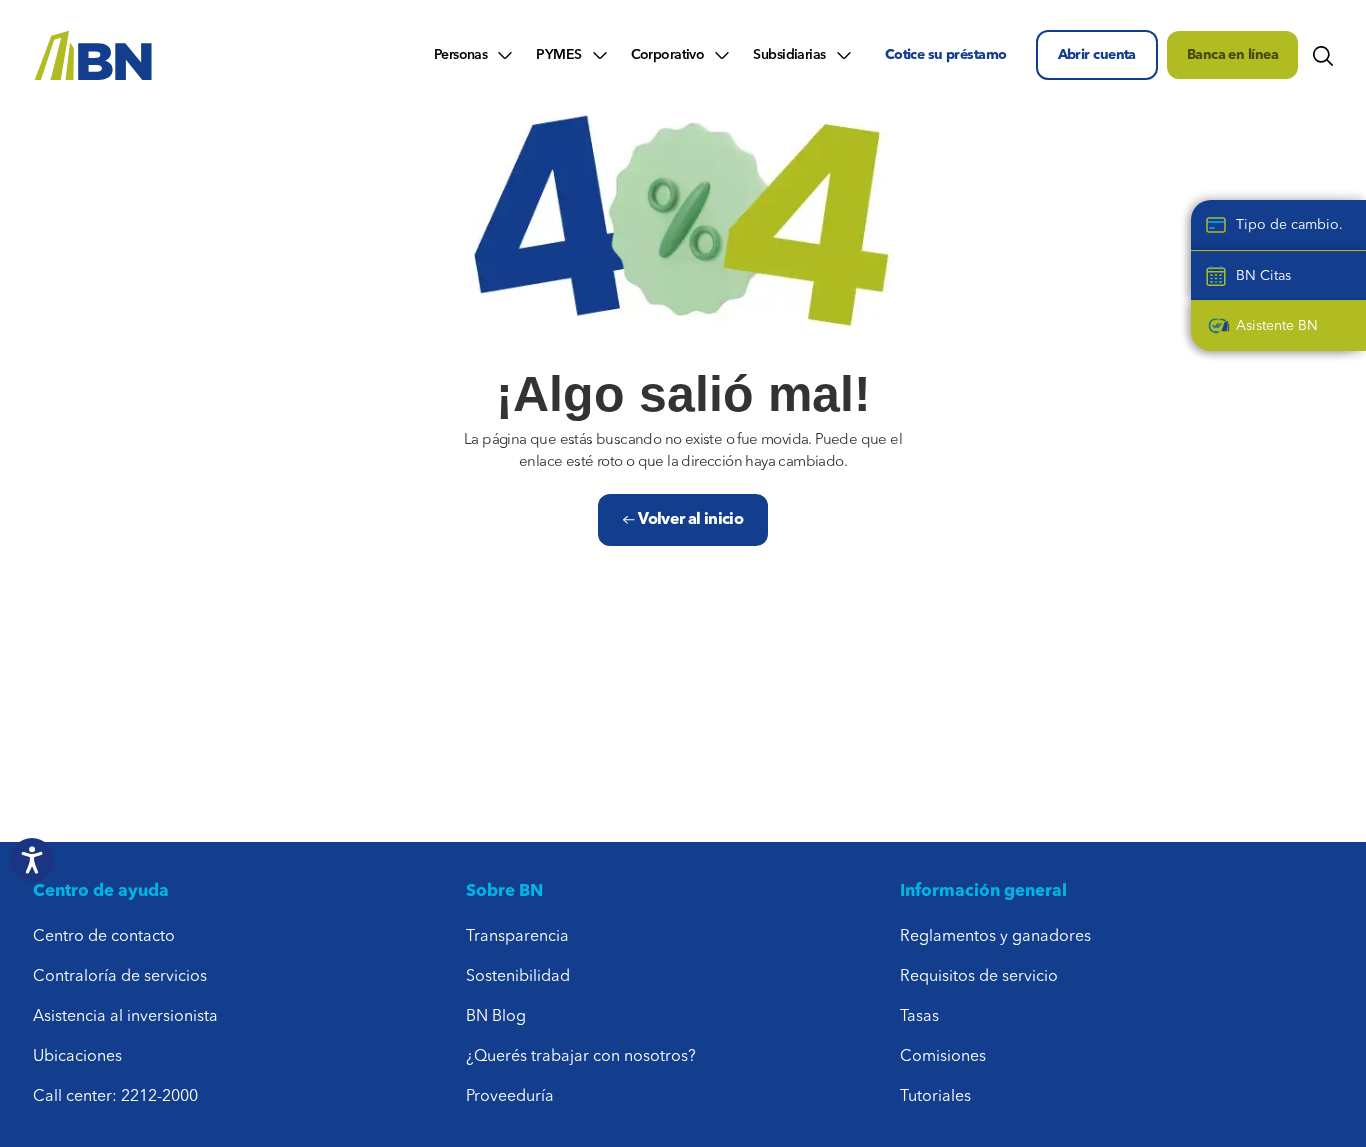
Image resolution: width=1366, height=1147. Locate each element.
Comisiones (943, 1057)
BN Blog (496, 1017)
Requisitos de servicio (979, 977)
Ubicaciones (77, 1057)
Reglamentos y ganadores (995, 937)
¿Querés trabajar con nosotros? (581, 1057)
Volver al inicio (689, 520)
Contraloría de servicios (120, 977)
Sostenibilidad (518, 977)
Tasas (919, 1017)
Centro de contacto (104, 937)
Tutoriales (935, 1097)
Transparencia (517, 937)
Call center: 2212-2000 (115, 1097)
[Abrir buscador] (1323, 54)
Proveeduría (510, 1097)
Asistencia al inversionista (125, 1017)
